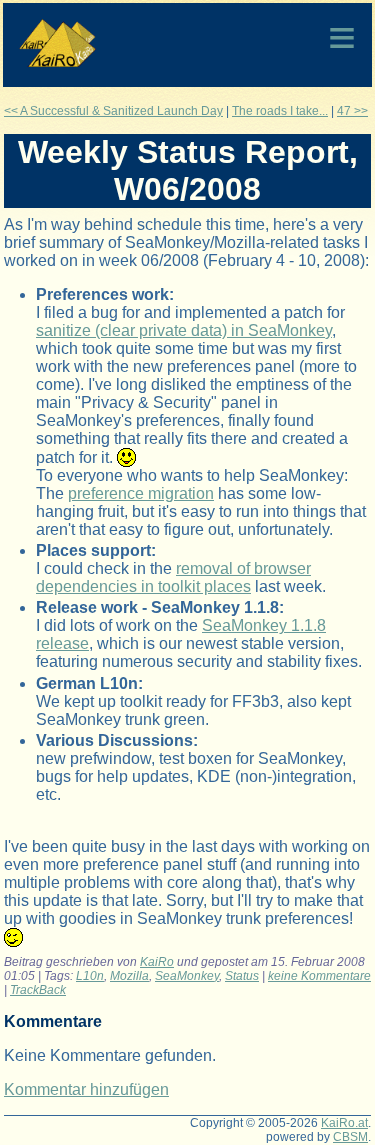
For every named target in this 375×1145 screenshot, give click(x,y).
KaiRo (157, 962)
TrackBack (38, 990)
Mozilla (129, 976)
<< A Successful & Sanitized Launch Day (113, 111)
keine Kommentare (319, 976)
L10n (90, 976)
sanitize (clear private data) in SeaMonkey (184, 330)
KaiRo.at (344, 1123)
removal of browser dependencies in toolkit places (173, 577)
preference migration (141, 493)
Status (242, 976)
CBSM (350, 1137)
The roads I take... (280, 111)
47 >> (352, 111)
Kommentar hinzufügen (86, 1089)
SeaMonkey (187, 976)
